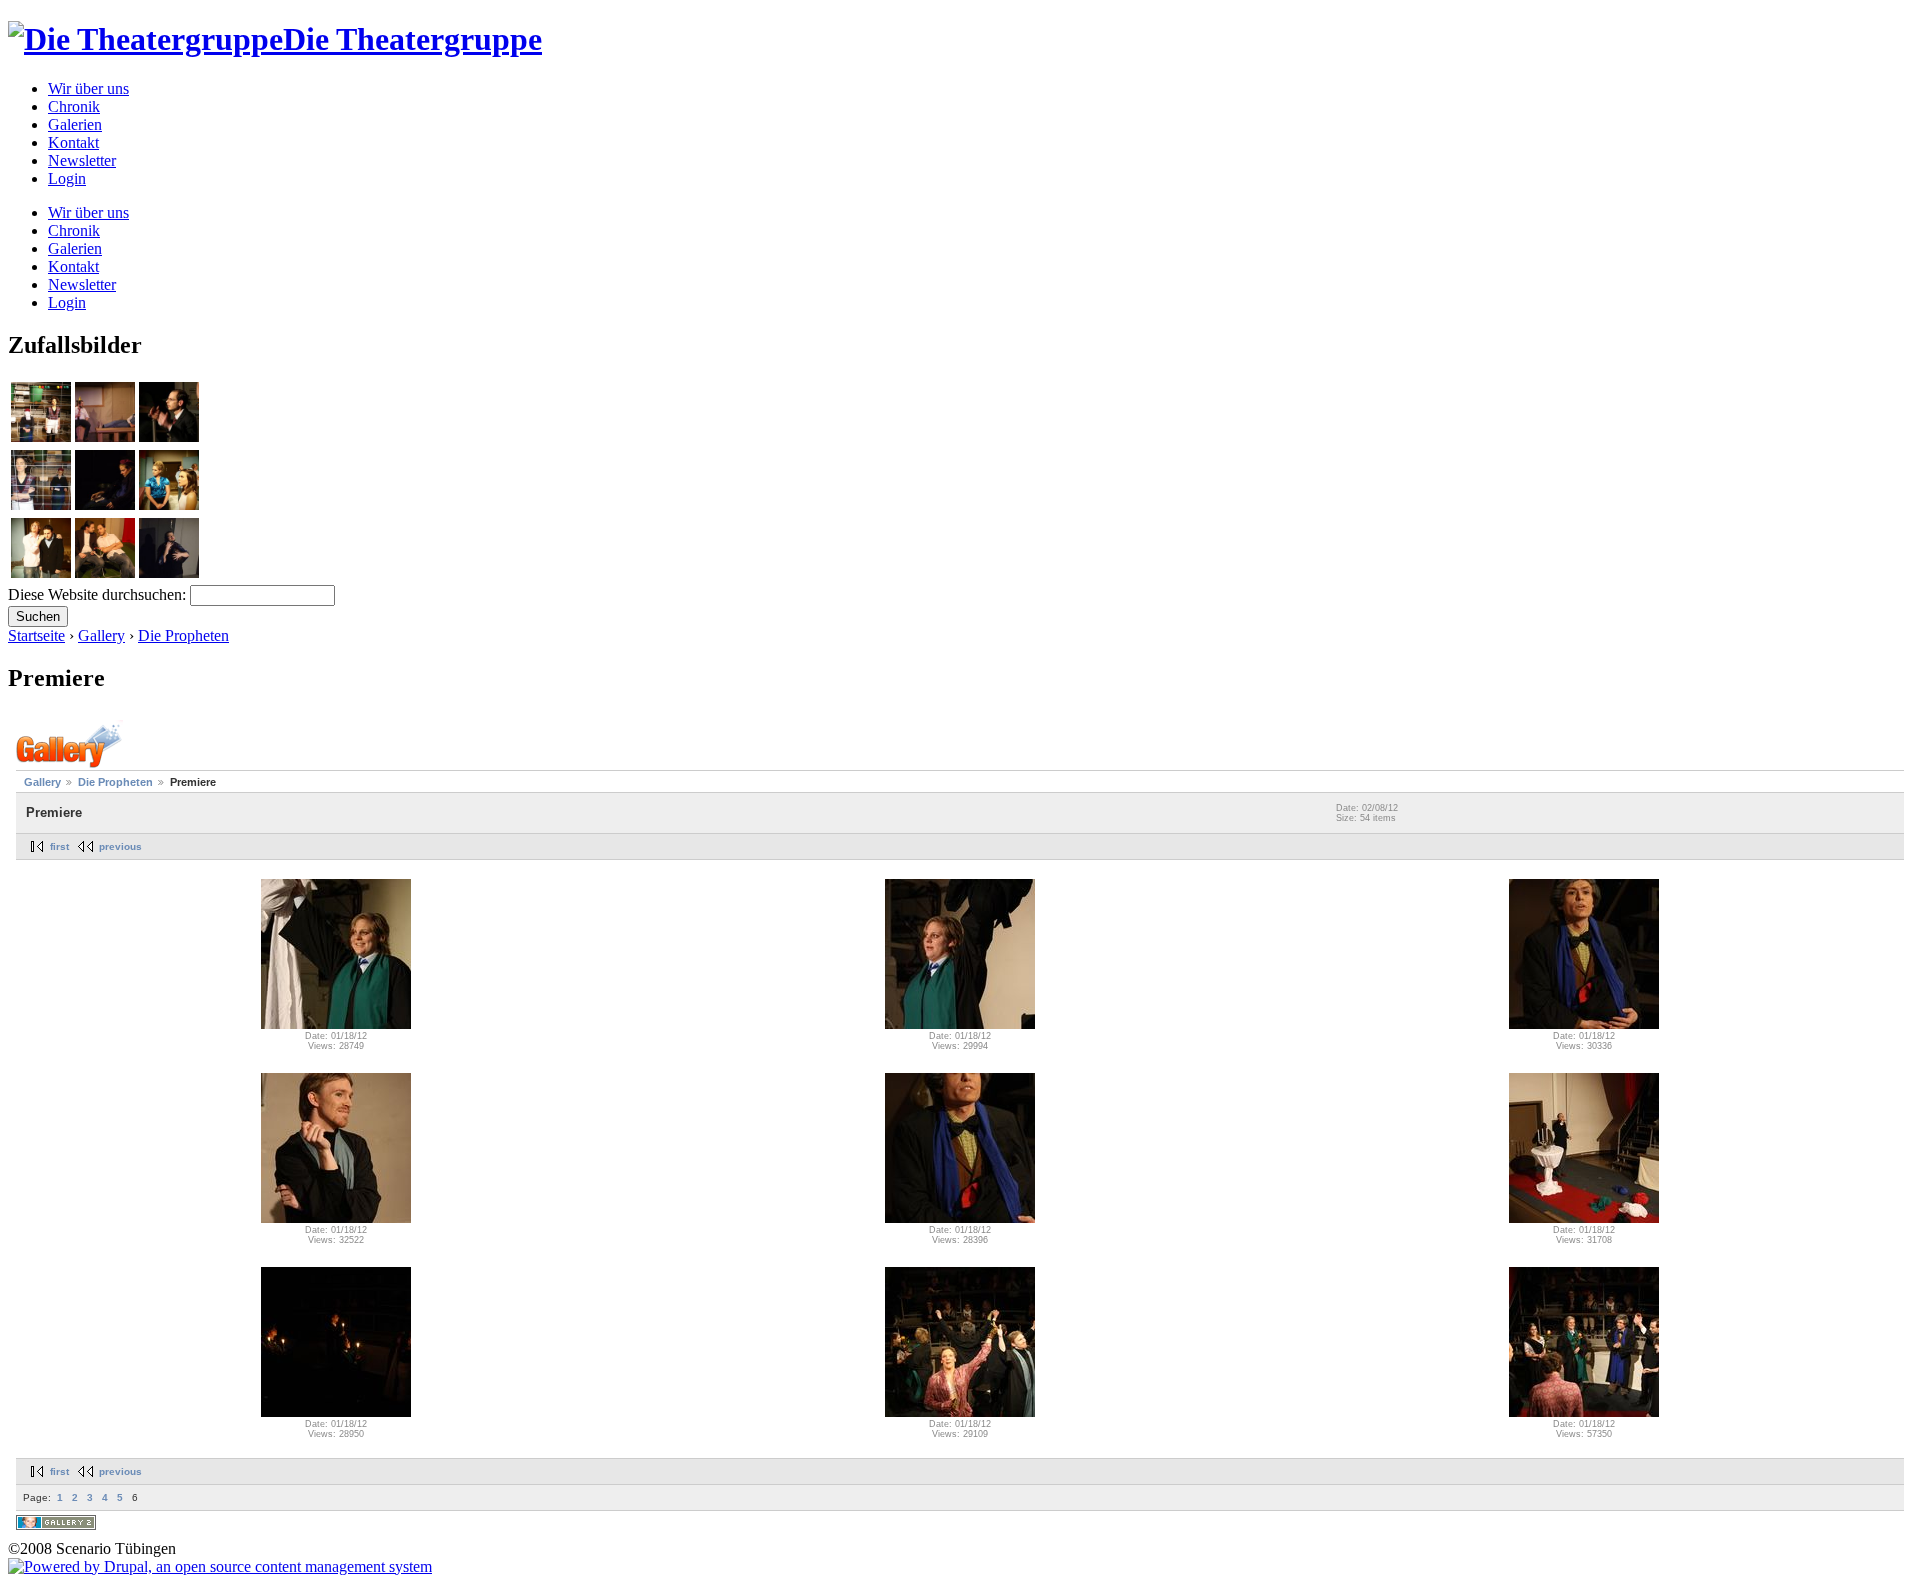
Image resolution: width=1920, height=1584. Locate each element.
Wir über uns (88, 88)
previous (120, 846)
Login (67, 178)
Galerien (75, 124)
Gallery (101, 635)
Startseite (36, 635)
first (59, 846)
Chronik (74, 106)
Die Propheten (183, 635)
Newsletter (82, 160)
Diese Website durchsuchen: (99, 594)
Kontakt (73, 142)
